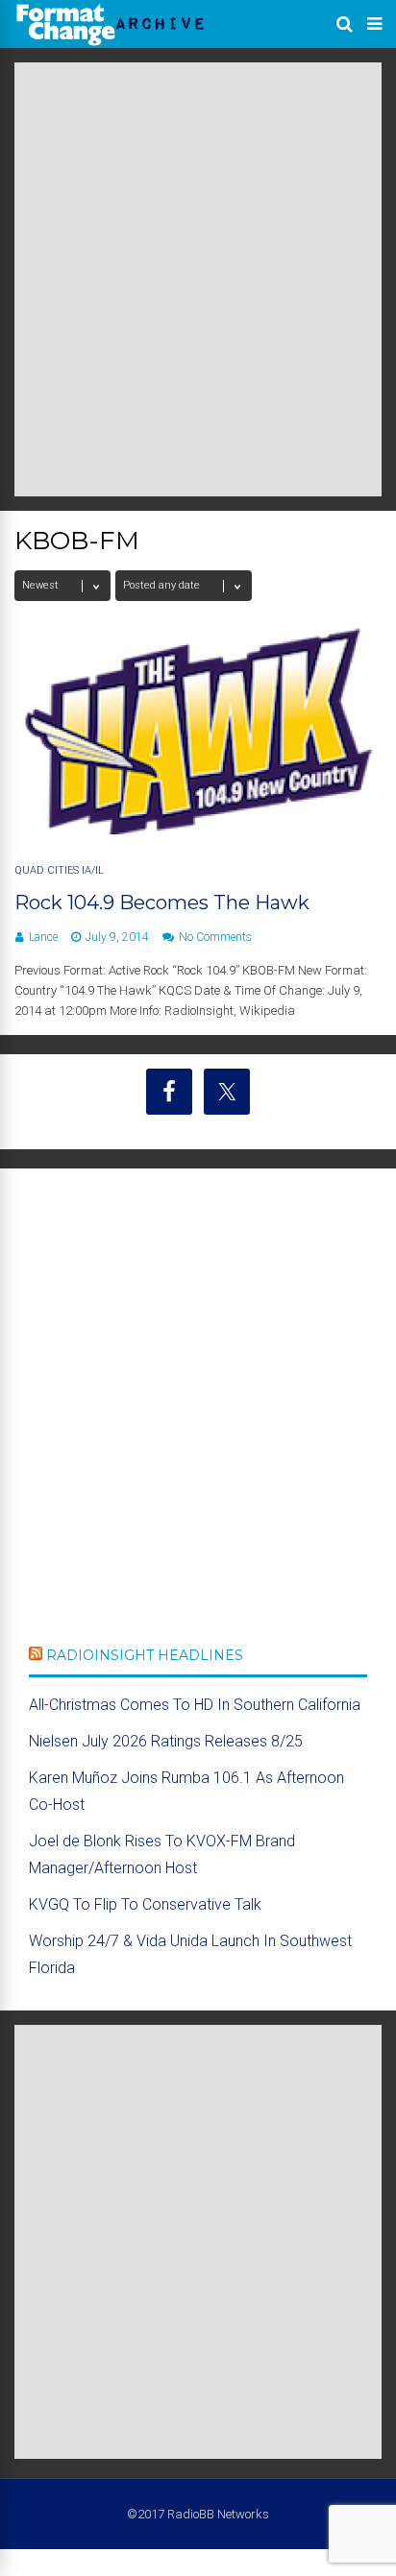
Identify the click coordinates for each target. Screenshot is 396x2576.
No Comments (215, 937)
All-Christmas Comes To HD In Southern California (195, 1705)
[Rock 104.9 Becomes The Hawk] (198, 829)
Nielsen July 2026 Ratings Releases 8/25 (166, 1741)
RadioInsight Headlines (145, 1655)
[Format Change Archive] (111, 42)
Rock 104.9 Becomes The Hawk (162, 903)
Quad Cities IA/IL (59, 870)
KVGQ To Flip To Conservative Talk (145, 1904)
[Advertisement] (198, 279)
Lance (43, 937)
